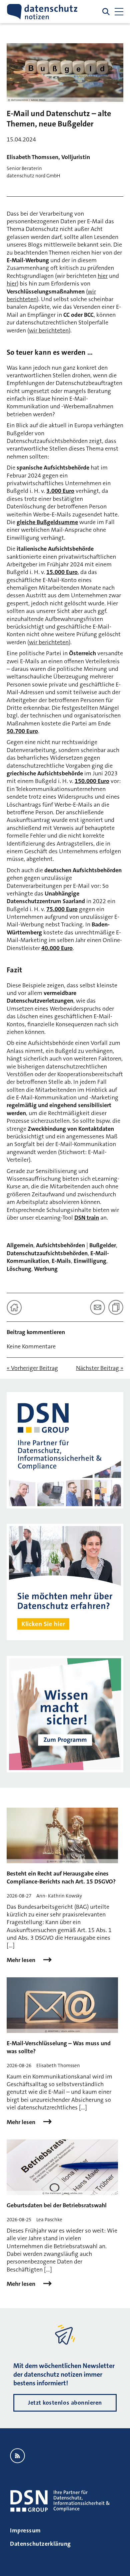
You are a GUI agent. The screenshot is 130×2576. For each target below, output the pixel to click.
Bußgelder (103, 1245)
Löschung (19, 1269)
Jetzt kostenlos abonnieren (65, 2403)
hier (103, 276)
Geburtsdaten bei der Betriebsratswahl (57, 2205)
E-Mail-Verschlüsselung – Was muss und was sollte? (59, 2047)
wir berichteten (49, 330)
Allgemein (20, 1245)
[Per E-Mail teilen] (97, 1307)
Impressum (25, 2530)
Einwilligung (90, 1261)
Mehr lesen (22, 1960)
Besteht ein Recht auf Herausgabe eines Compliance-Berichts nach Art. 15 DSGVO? (61, 1877)
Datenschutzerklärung (40, 2544)
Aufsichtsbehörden (60, 1245)
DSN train (87, 1218)
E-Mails (61, 1261)
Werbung (46, 1269)
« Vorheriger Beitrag (32, 1368)
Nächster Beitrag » (100, 1368)
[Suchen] (106, 12)
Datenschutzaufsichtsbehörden (47, 1253)
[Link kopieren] (116, 1307)
